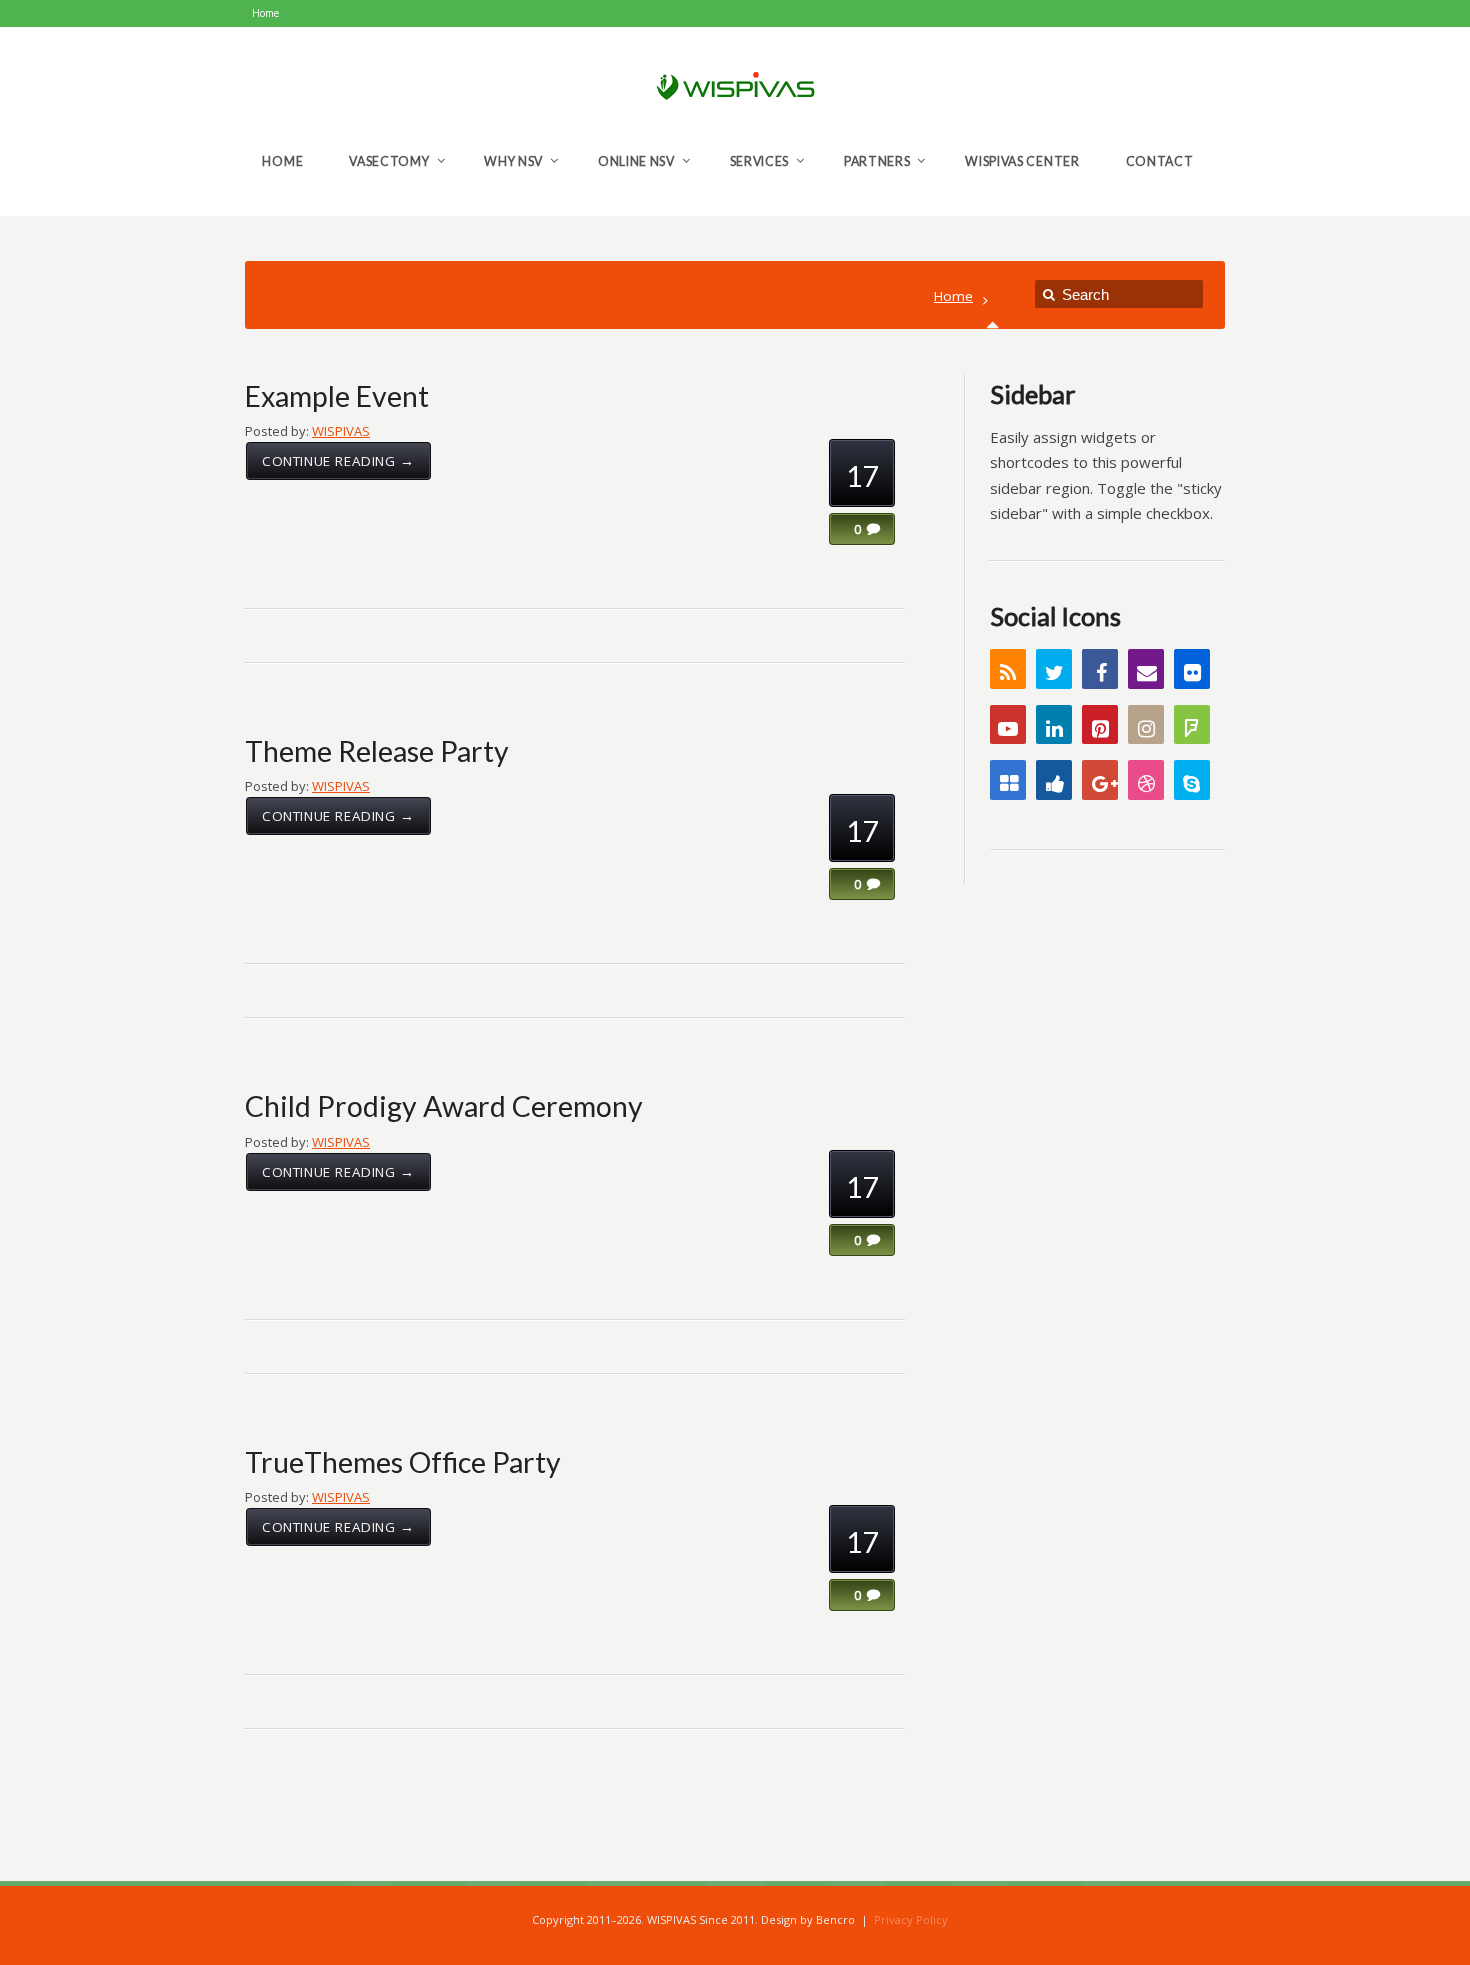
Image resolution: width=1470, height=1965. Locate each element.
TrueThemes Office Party (403, 1462)
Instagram (1146, 725)
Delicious (1008, 780)
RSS (1008, 669)
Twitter (1054, 669)
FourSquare (1192, 725)
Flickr (1192, 669)
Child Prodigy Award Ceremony (444, 1106)
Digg (1054, 780)
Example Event (337, 396)
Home (953, 296)
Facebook (1100, 669)
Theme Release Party (377, 751)
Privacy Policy (911, 1919)
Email (1146, 669)
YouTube (1008, 725)
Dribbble (1146, 780)
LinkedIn (1054, 725)
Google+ (1100, 780)
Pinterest (1100, 725)
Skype (1192, 780)
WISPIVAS (341, 431)
